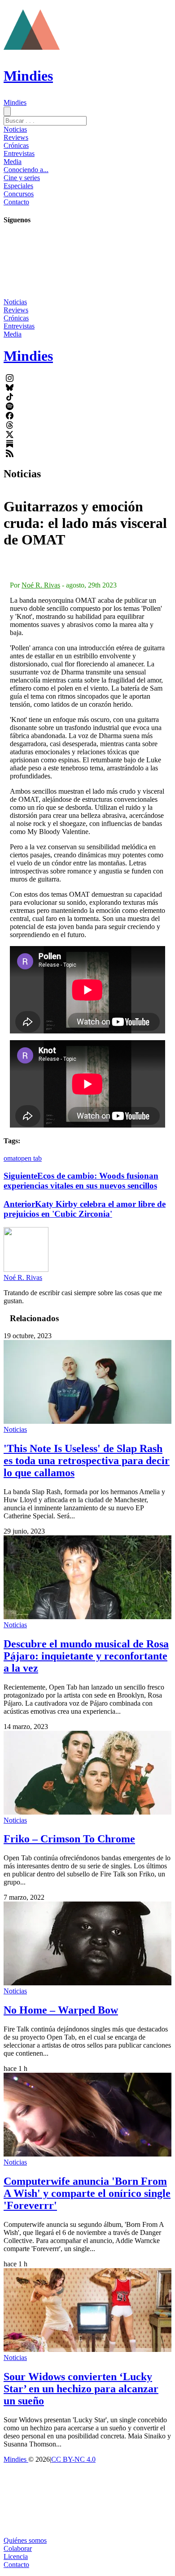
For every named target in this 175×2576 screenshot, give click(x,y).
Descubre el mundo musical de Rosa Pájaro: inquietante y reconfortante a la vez (86, 1656)
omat (11, 1158)
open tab (30, 1158)
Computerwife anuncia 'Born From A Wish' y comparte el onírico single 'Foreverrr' (87, 2193)
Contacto (16, 202)
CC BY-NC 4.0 (73, 2459)
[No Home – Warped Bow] (87, 1983)
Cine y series (22, 178)
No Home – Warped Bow (61, 2010)
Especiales (18, 186)
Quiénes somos (25, 2540)
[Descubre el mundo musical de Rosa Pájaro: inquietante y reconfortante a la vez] (87, 1617)
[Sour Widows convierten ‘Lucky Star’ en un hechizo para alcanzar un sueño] (87, 2349)
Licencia (16, 2557)
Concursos (19, 194)
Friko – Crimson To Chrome (69, 1839)
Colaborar (18, 2548)
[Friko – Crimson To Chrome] (87, 1812)
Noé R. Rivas (41, 585)
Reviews (16, 137)
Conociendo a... (26, 170)
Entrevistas (19, 153)
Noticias (15, 129)
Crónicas (16, 145)
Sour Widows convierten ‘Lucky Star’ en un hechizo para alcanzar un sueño (81, 2389)
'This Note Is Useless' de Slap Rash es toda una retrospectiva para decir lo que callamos (87, 1461)
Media (13, 162)
